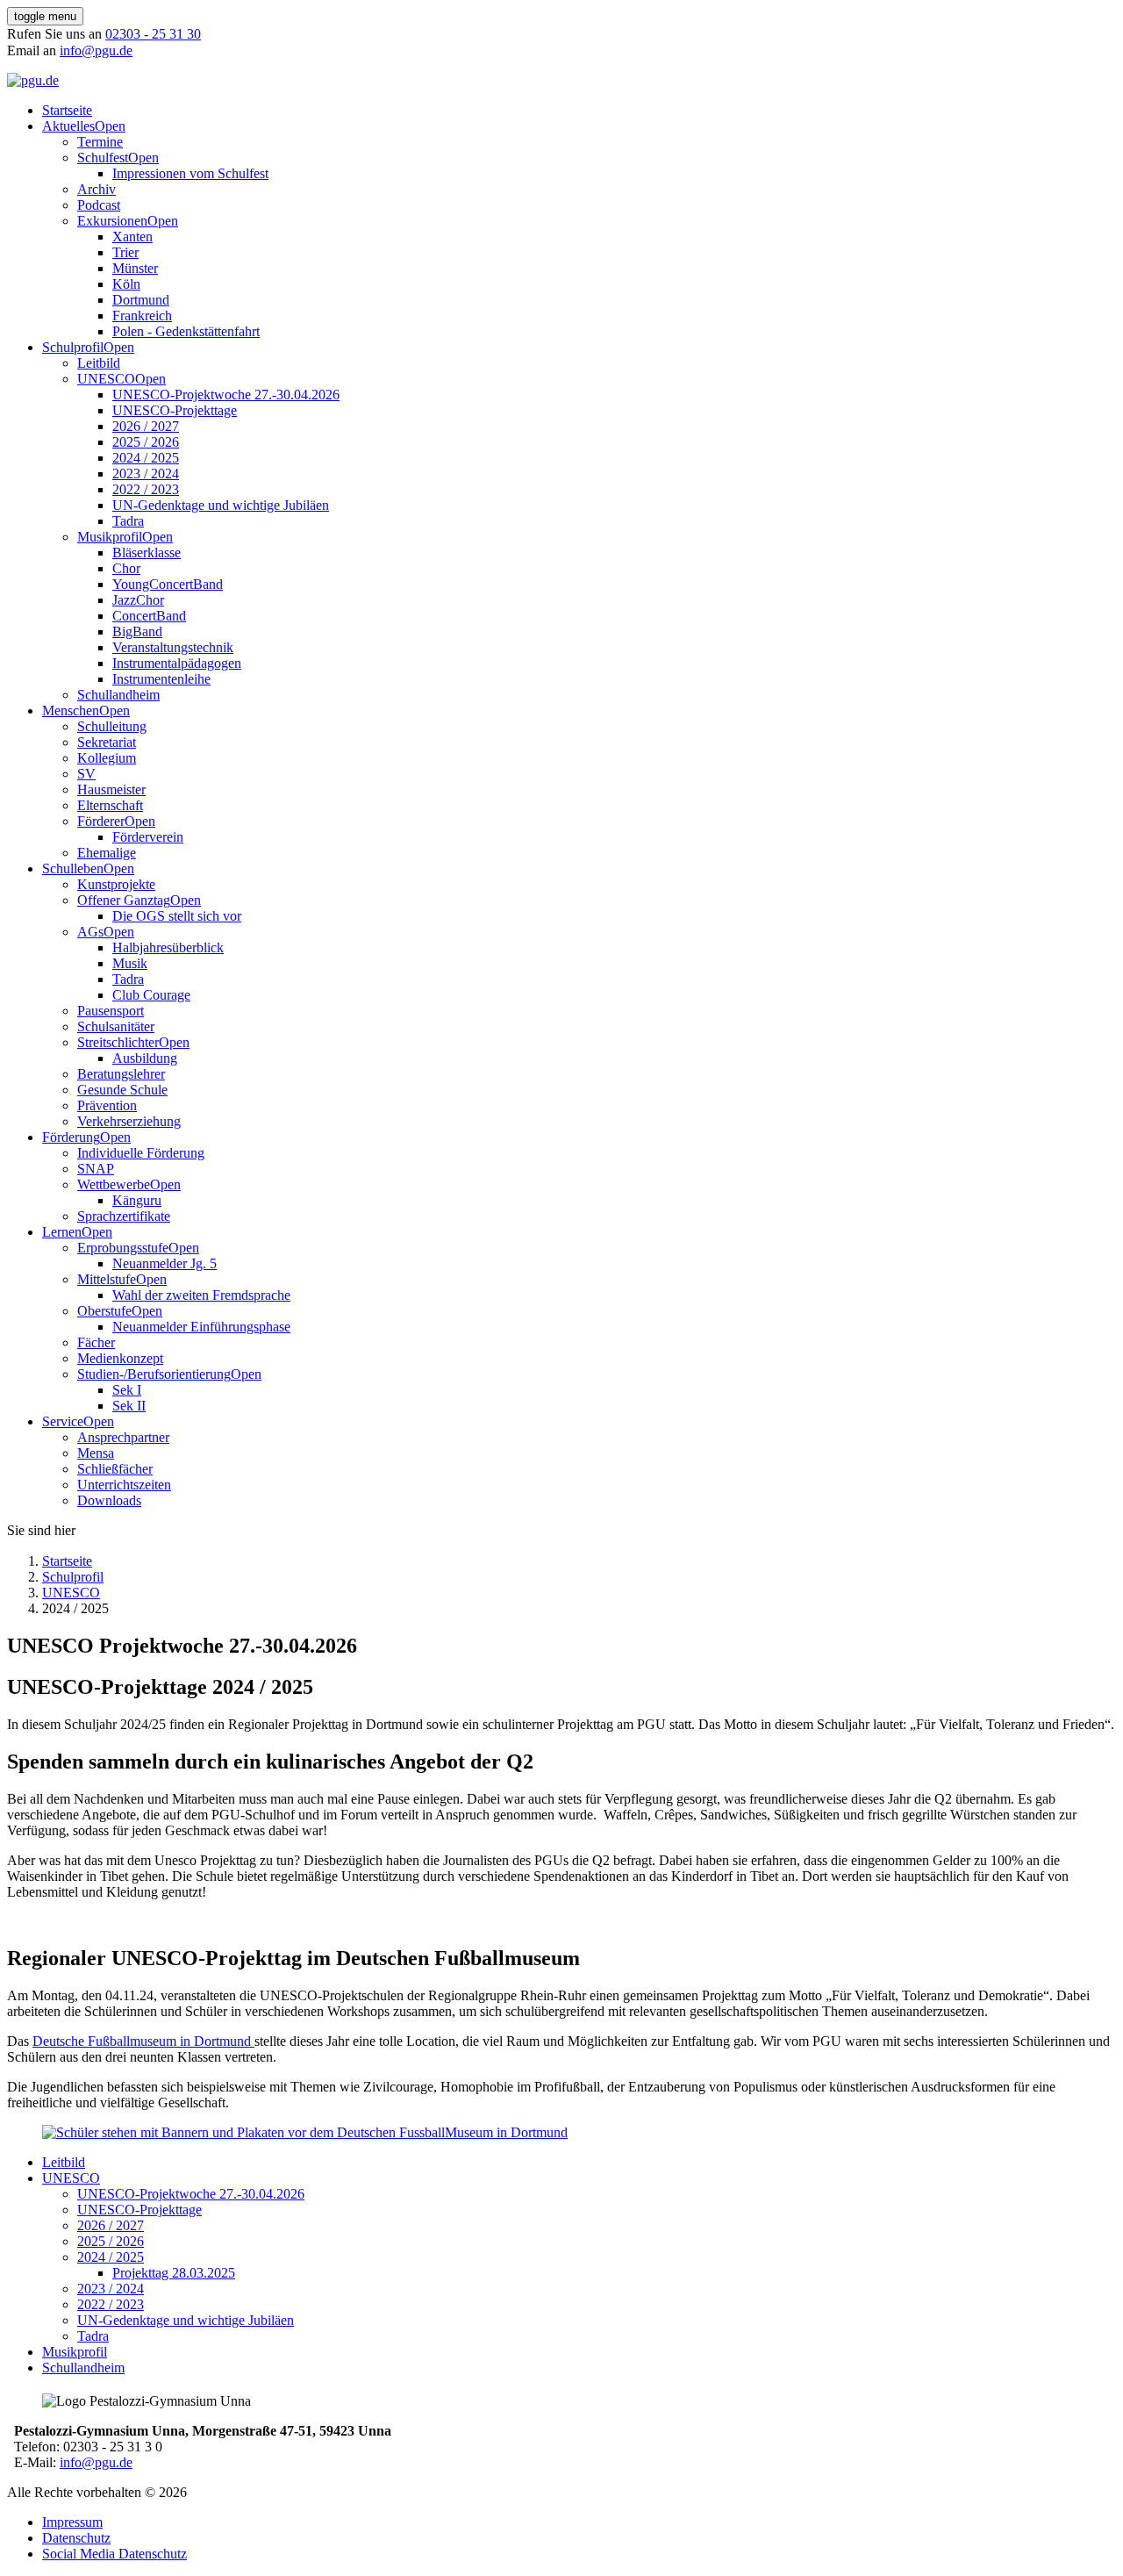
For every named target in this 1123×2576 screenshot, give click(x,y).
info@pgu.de (96, 50)
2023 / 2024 (146, 474)
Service (63, 1421)
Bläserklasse (147, 553)
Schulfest (103, 158)
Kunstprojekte (116, 884)
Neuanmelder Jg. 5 (165, 1263)
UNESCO (106, 379)
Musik (130, 963)
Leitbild (99, 363)
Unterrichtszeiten (124, 1485)
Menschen (71, 710)
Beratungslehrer (121, 1074)
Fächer (96, 1342)
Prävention (107, 1105)
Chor (126, 568)
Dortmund (141, 300)
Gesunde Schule (122, 1090)
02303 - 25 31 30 (153, 34)
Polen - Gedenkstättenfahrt (186, 331)
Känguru (137, 1200)
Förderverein (148, 837)
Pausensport (111, 1011)
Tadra (128, 521)
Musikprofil (110, 537)
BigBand (137, 631)
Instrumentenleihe (161, 679)
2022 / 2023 (146, 489)
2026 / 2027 (146, 426)
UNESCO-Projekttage (175, 410)
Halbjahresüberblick (168, 947)
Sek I (127, 1390)
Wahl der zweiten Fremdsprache (201, 1295)
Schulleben (73, 868)
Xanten (132, 237)
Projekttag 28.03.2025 (174, 2273)
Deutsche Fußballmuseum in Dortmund (143, 2041)
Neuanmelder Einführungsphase (201, 1327)
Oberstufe (104, 1311)
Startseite (67, 110)
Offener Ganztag (124, 900)
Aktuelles (68, 126)
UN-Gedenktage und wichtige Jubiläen (221, 505)
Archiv (97, 189)
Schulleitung (112, 726)
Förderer (101, 821)
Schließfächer (115, 1469)
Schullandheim (118, 695)
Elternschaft (110, 805)
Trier (125, 252)
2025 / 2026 (146, 442)
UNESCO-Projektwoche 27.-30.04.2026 (226, 395)
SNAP (96, 1169)
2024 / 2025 (146, 458)
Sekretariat (107, 742)
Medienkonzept (120, 1358)
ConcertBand (149, 616)
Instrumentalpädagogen (177, 663)
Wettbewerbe (114, 1184)
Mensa (96, 1453)
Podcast (99, 205)
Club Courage (151, 995)
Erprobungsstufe (123, 1248)
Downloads (109, 1500)
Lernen (62, 1232)
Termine (100, 142)
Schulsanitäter (116, 1026)
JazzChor (138, 600)
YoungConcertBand (168, 584)
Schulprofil (73, 347)
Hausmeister (111, 789)
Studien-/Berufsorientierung (154, 1374)
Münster (135, 268)
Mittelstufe (107, 1279)
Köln (126, 284)
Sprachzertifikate (124, 1216)
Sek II (129, 1406)
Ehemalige (107, 853)
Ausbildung (145, 1058)
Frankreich (142, 316)
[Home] (33, 80)
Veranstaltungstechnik (173, 647)
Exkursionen (112, 221)
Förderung (71, 1137)
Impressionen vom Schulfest (190, 173)
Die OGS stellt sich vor (177, 916)
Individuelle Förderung (141, 1153)
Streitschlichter (118, 1042)
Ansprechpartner (123, 1437)
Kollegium (107, 758)
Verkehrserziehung (129, 1121)
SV (86, 774)
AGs (90, 932)
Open (110, 126)
